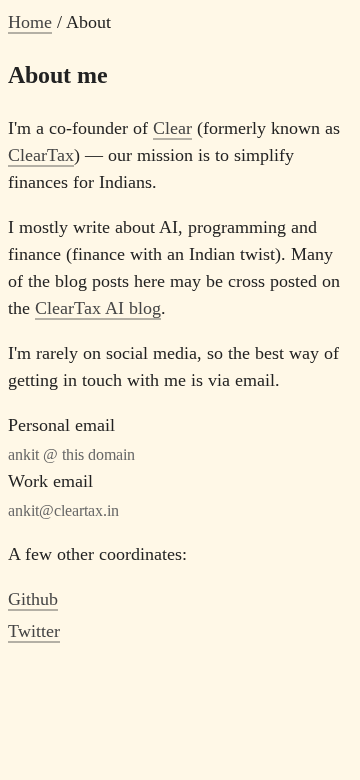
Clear (172, 128)
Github (33, 599)
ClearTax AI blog (98, 308)
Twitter (34, 631)
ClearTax (41, 155)
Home (30, 22)
